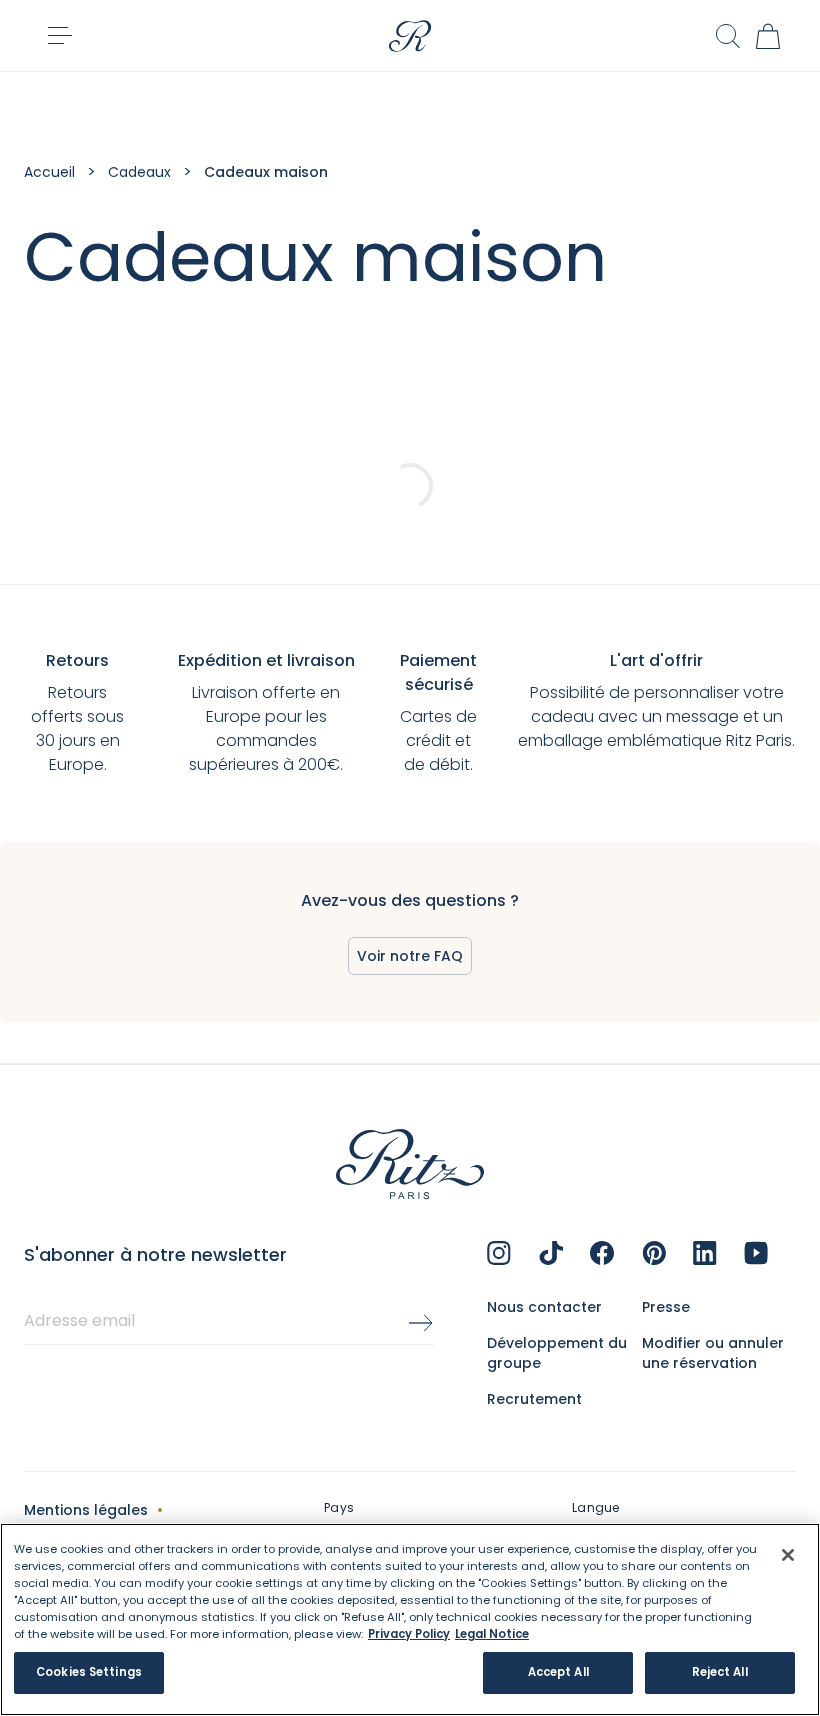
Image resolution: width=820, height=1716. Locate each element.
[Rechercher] (728, 36)
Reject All (720, 1672)
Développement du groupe (557, 1353)
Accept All (558, 1672)
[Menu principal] (60, 36)
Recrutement (534, 1399)
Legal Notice (492, 1634)
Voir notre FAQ (410, 956)
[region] (410, 1619)
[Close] (788, 1555)
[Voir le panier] (768, 36)
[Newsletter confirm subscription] (421, 1323)
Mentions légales (86, 1510)
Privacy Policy (409, 1634)
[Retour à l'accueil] (410, 36)
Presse (666, 1307)
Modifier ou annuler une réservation (713, 1353)
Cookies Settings (89, 1672)
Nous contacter (544, 1307)
